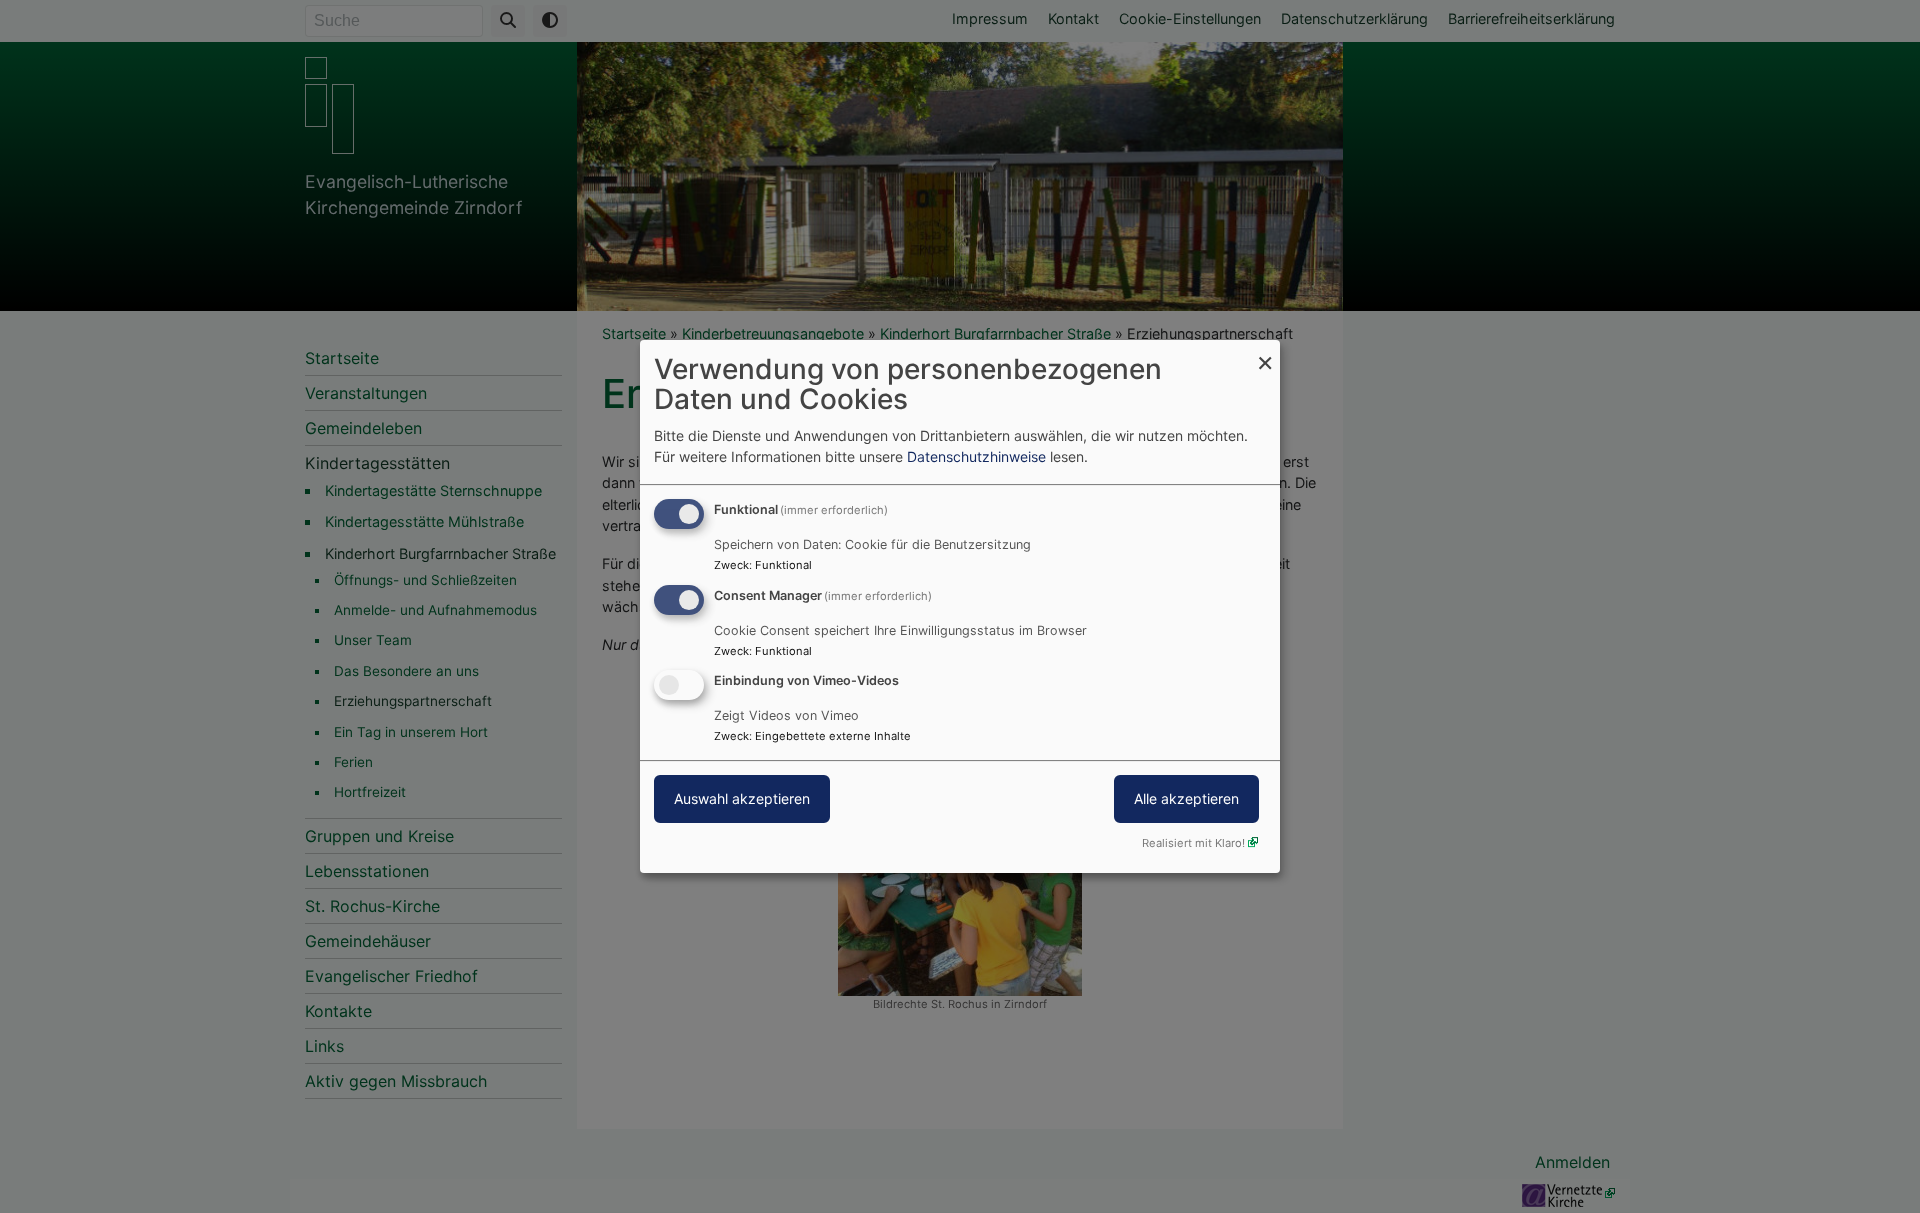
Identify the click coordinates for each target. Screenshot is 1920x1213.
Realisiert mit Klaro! (1193, 843)
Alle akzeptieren (1186, 799)
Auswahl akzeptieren (742, 799)
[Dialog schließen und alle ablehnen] (1265, 352)
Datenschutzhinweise (976, 456)
